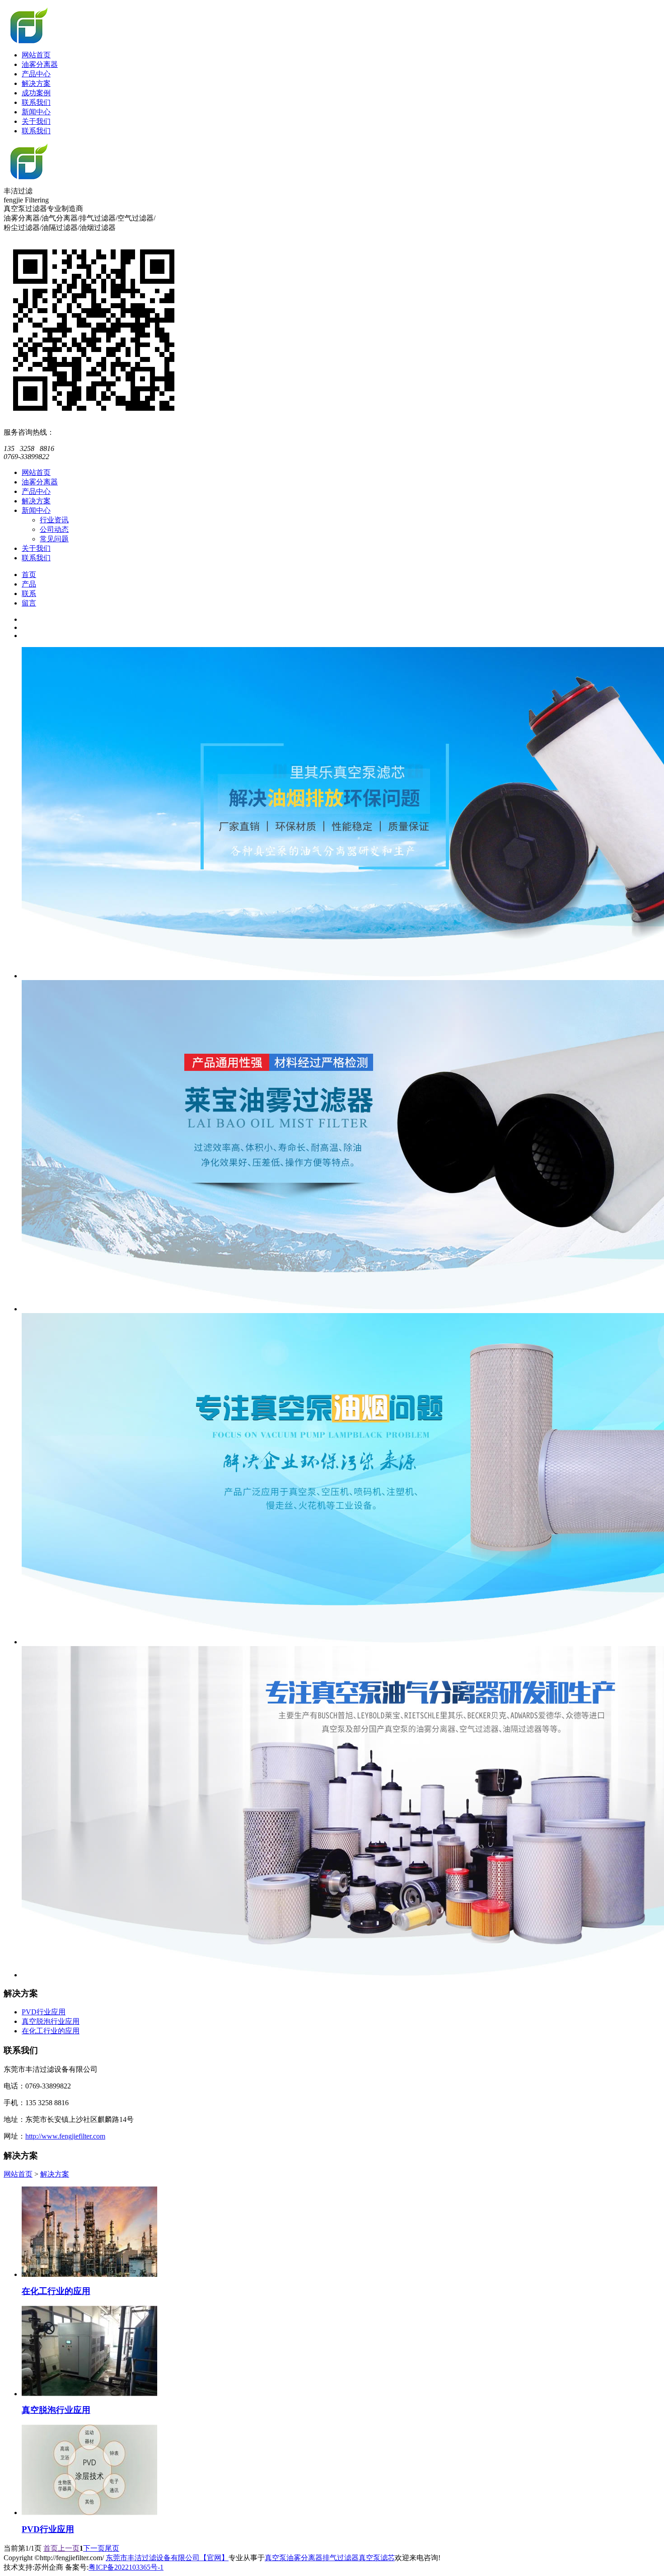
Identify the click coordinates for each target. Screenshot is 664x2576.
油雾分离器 (40, 64)
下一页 (94, 2548)
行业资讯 (54, 520)
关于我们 (36, 121)
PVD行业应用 (44, 2012)
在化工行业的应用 (51, 2031)
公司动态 (54, 529)
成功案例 (36, 93)
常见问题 (54, 539)
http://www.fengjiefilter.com (65, 2136)
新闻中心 (36, 112)
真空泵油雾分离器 (294, 2558)
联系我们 (36, 102)
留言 (29, 603)
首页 (29, 575)
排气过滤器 (341, 2558)
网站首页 (36, 55)
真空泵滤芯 (377, 2558)
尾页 (112, 2548)
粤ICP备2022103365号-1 (126, 2567)
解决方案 (36, 83)
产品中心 (36, 74)
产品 (29, 584)
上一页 (69, 2548)
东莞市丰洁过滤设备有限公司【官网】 (167, 2558)
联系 (29, 594)
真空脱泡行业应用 (51, 2021)
